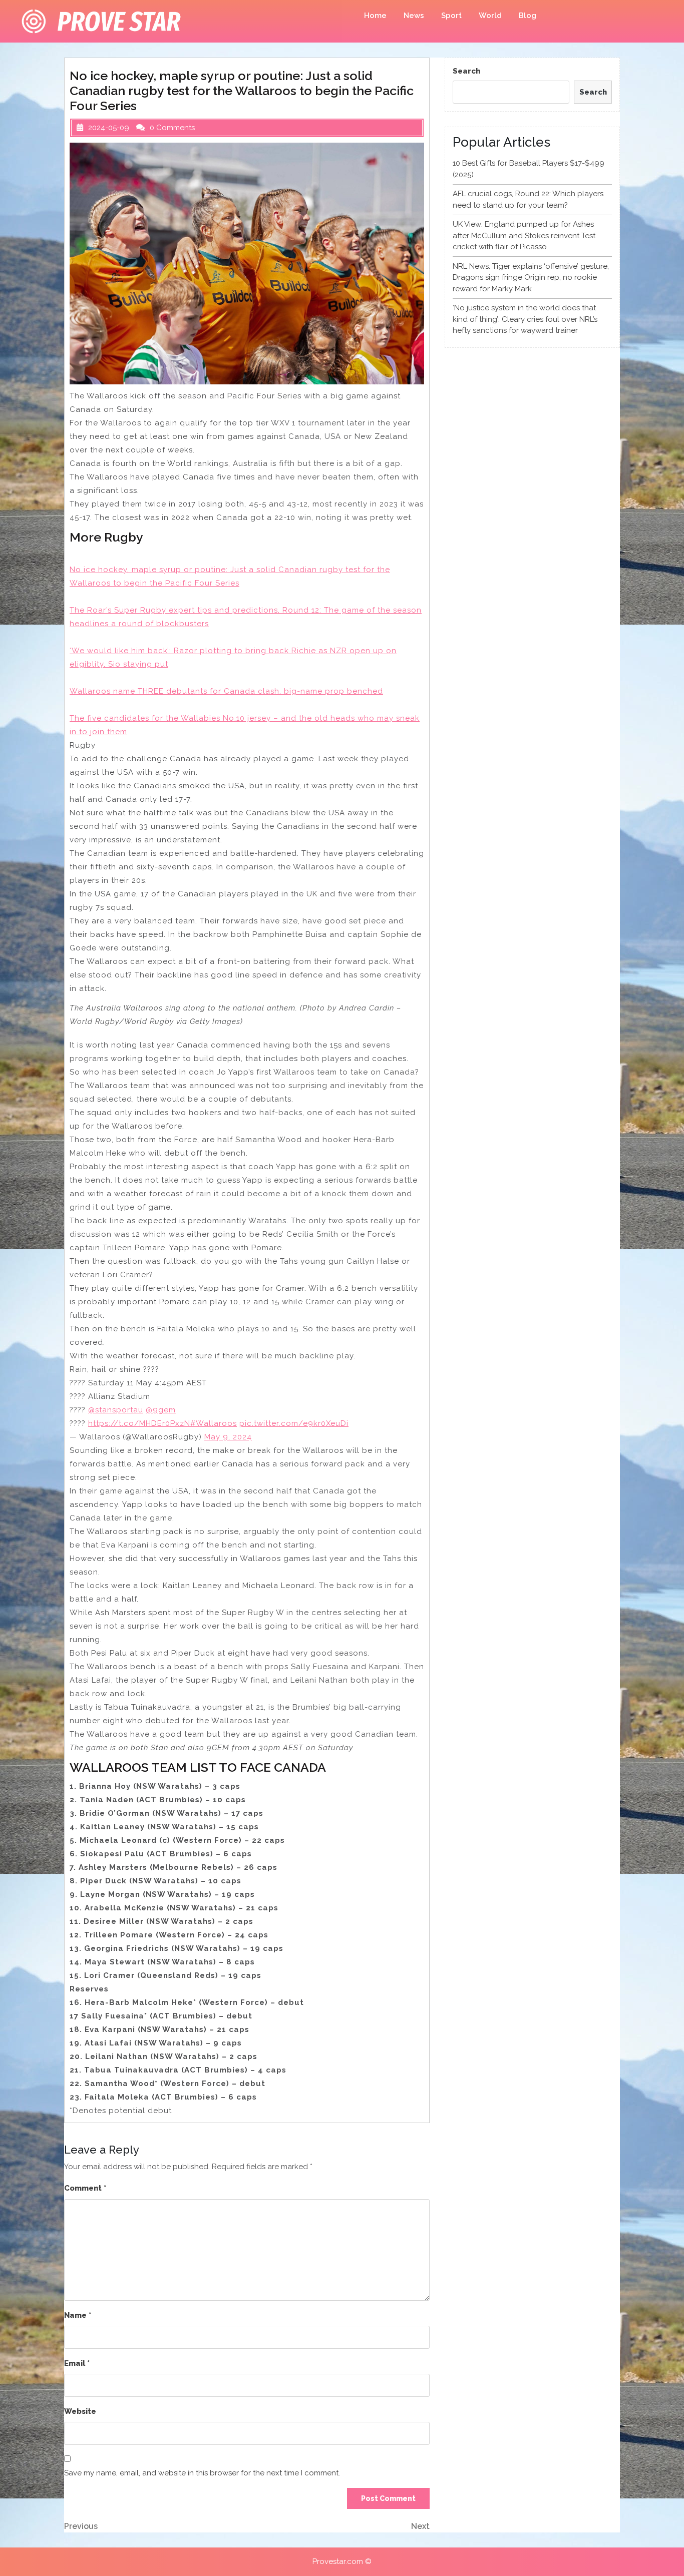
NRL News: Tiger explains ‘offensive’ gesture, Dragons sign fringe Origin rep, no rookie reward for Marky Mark (531, 278)
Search (466, 71)
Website (80, 2411)
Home (375, 16)
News (414, 16)
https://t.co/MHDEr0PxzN (139, 1423)
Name (78, 2315)
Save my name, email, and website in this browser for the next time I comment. (202, 2473)
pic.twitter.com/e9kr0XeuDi (294, 1423)
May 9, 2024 (228, 1437)
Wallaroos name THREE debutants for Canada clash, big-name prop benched (226, 691)
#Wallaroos (214, 1423)
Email (77, 2363)
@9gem (161, 1410)
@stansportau (116, 1410)
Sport (451, 16)
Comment (85, 2188)
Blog (528, 16)
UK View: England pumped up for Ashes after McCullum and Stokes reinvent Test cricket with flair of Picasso (524, 235)
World (490, 16)
